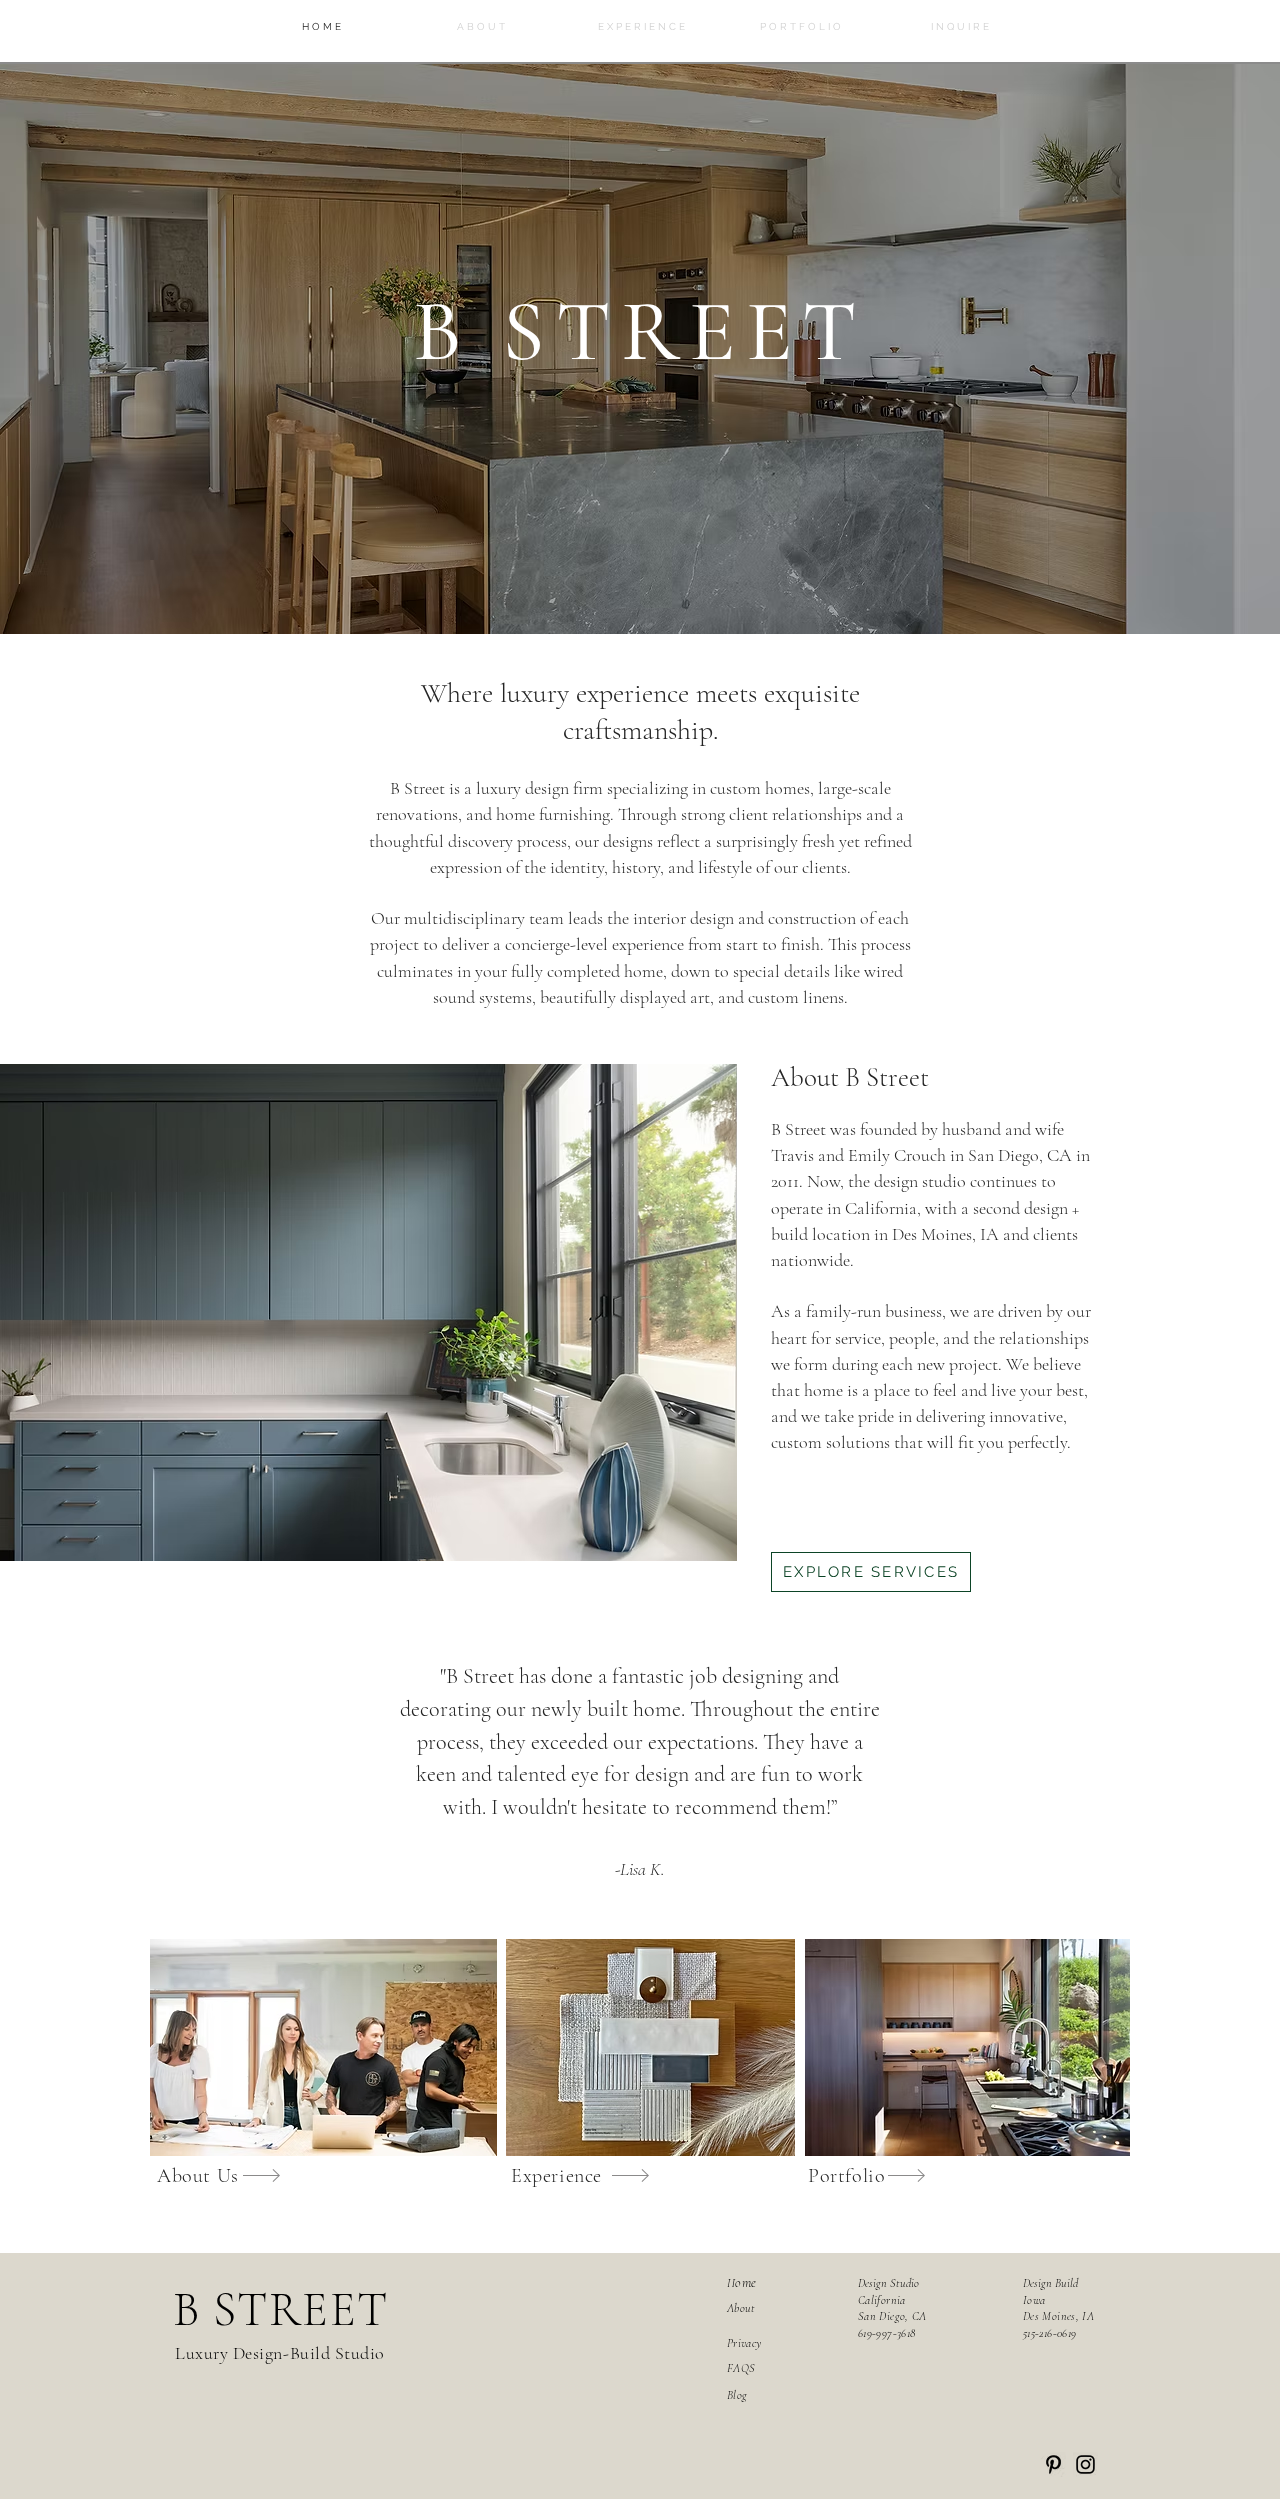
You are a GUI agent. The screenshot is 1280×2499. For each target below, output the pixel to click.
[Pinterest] (1053, 2464)
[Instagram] (1085, 2464)
